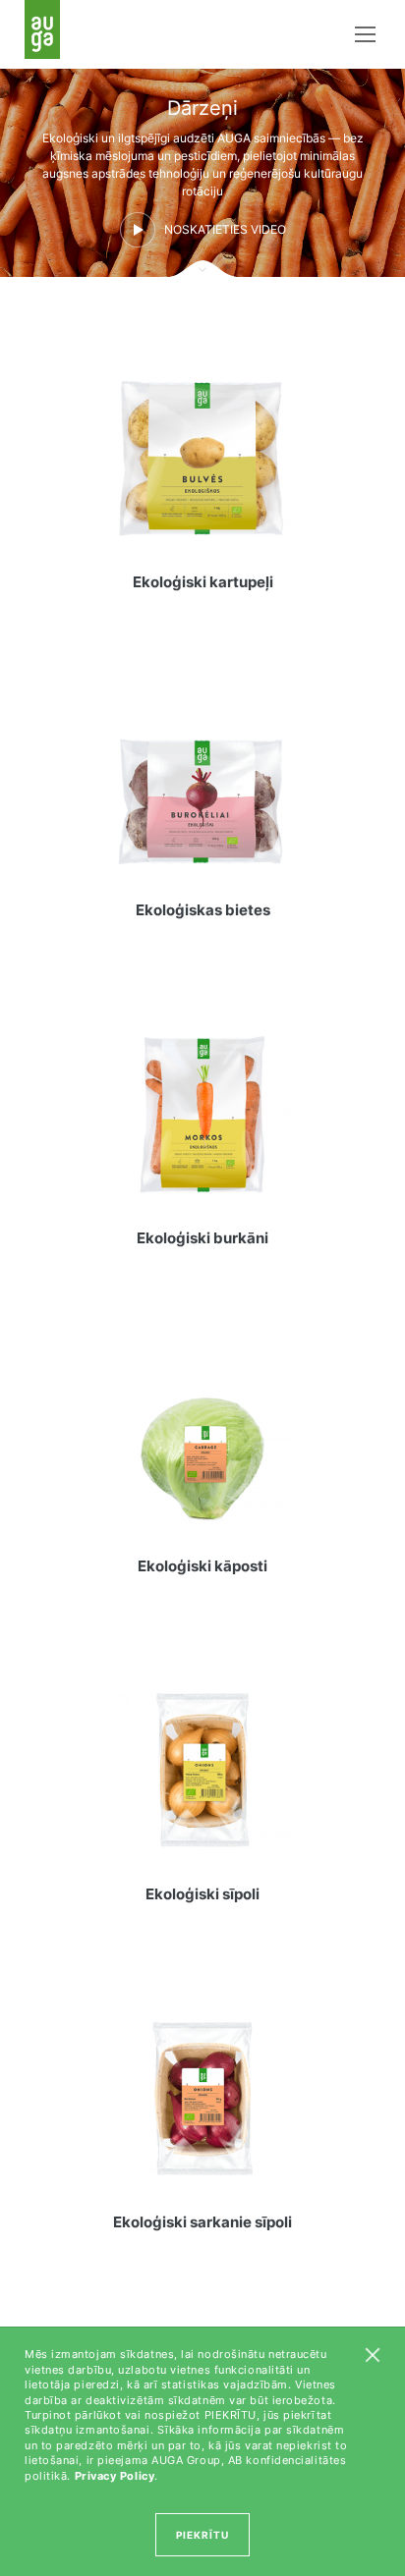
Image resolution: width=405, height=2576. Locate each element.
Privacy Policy (115, 2476)
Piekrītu (202, 2535)
